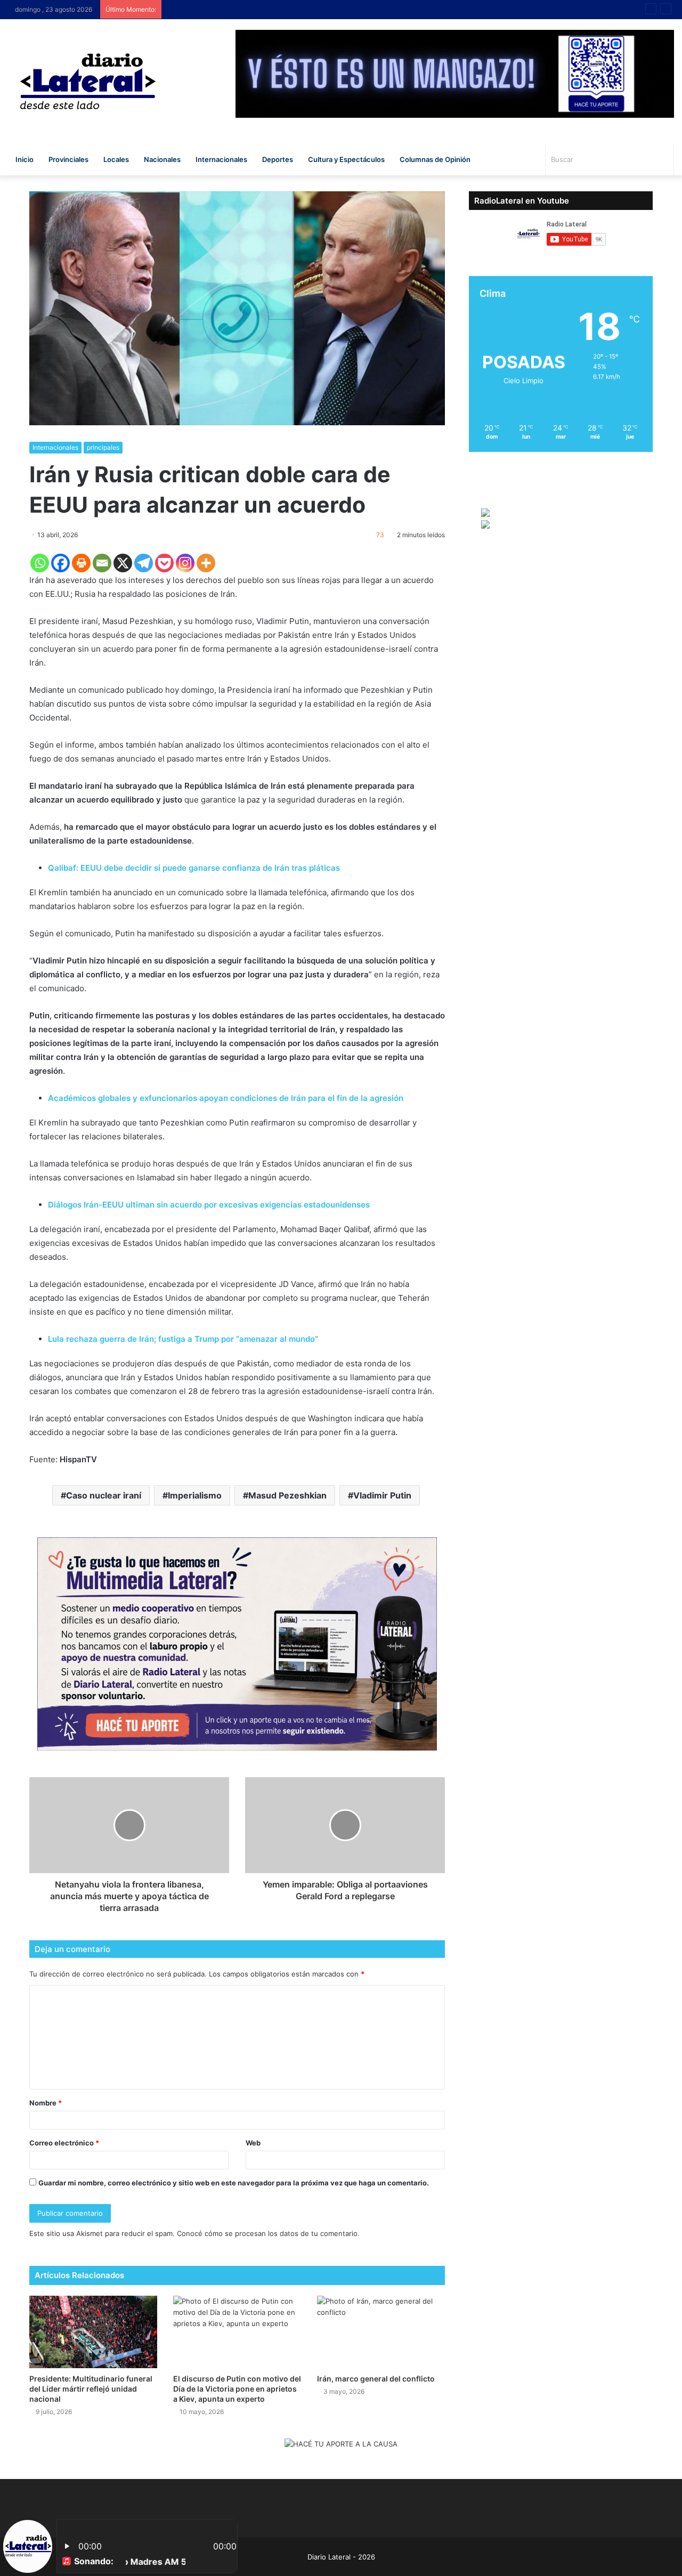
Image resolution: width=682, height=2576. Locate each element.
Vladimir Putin (382, 1495)
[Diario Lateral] (88, 81)
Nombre (46, 2103)
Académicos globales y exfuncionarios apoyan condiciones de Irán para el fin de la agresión (226, 1098)
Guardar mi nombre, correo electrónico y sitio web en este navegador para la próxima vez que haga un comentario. (234, 2183)
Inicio (25, 159)
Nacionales (162, 159)
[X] (123, 563)
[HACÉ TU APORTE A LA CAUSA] (341, 2444)
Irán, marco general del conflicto (376, 2379)
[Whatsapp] (40, 563)
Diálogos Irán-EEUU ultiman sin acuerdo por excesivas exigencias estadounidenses (209, 1205)
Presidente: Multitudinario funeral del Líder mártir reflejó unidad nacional (91, 2389)
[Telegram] (144, 563)
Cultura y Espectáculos (346, 159)
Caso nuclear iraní (104, 1495)
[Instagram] (185, 563)
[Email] (102, 563)
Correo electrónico (64, 2143)
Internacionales (221, 159)
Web (253, 2143)
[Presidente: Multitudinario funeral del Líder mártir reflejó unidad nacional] (93, 2332)
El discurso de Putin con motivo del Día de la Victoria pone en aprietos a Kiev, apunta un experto (237, 2389)
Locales (116, 159)
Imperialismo (195, 1495)
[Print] (81, 563)
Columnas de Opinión (435, 159)
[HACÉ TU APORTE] (237, 1643)
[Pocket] (164, 563)
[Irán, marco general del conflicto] (381, 2332)
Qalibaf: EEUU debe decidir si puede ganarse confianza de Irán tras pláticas (194, 868)
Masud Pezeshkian (287, 1495)
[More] (206, 563)
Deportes (278, 159)
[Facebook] (60, 563)
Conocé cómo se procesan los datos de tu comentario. (268, 2233)
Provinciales (68, 159)
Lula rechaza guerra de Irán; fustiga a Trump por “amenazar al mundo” (183, 1339)
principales (103, 447)
